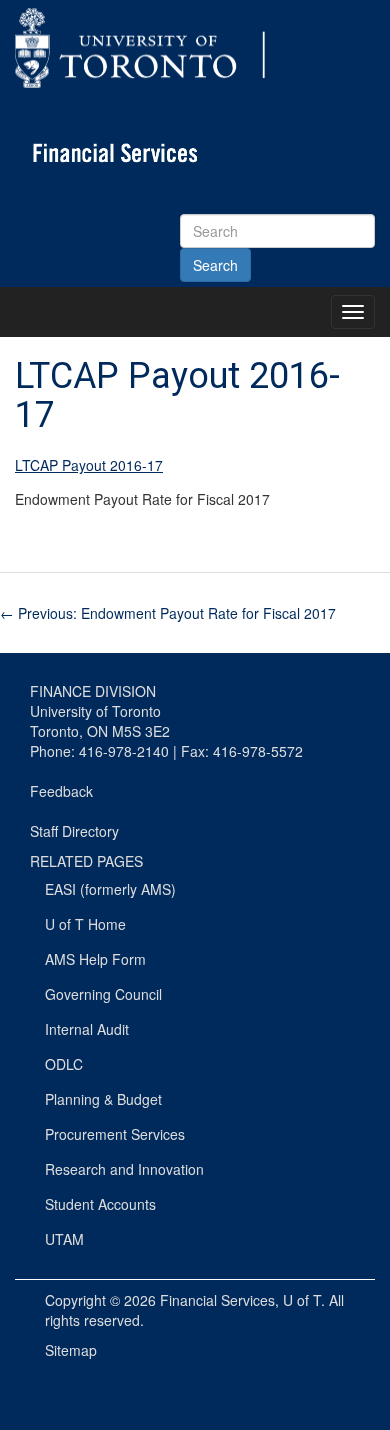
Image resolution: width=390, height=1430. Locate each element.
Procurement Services (115, 1134)
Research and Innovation (124, 1169)
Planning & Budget (103, 1099)
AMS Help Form (95, 959)
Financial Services (217, 1300)
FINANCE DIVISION (93, 691)
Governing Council (103, 994)
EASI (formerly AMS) (110, 889)
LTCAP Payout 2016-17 (89, 465)
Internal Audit (87, 1029)
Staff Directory (74, 831)
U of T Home (85, 924)
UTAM (64, 1239)
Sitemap (71, 1350)
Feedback (61, 791)
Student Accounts (100, 1204)
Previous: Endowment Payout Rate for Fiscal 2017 (168, 613)
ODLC (64, 1064)
